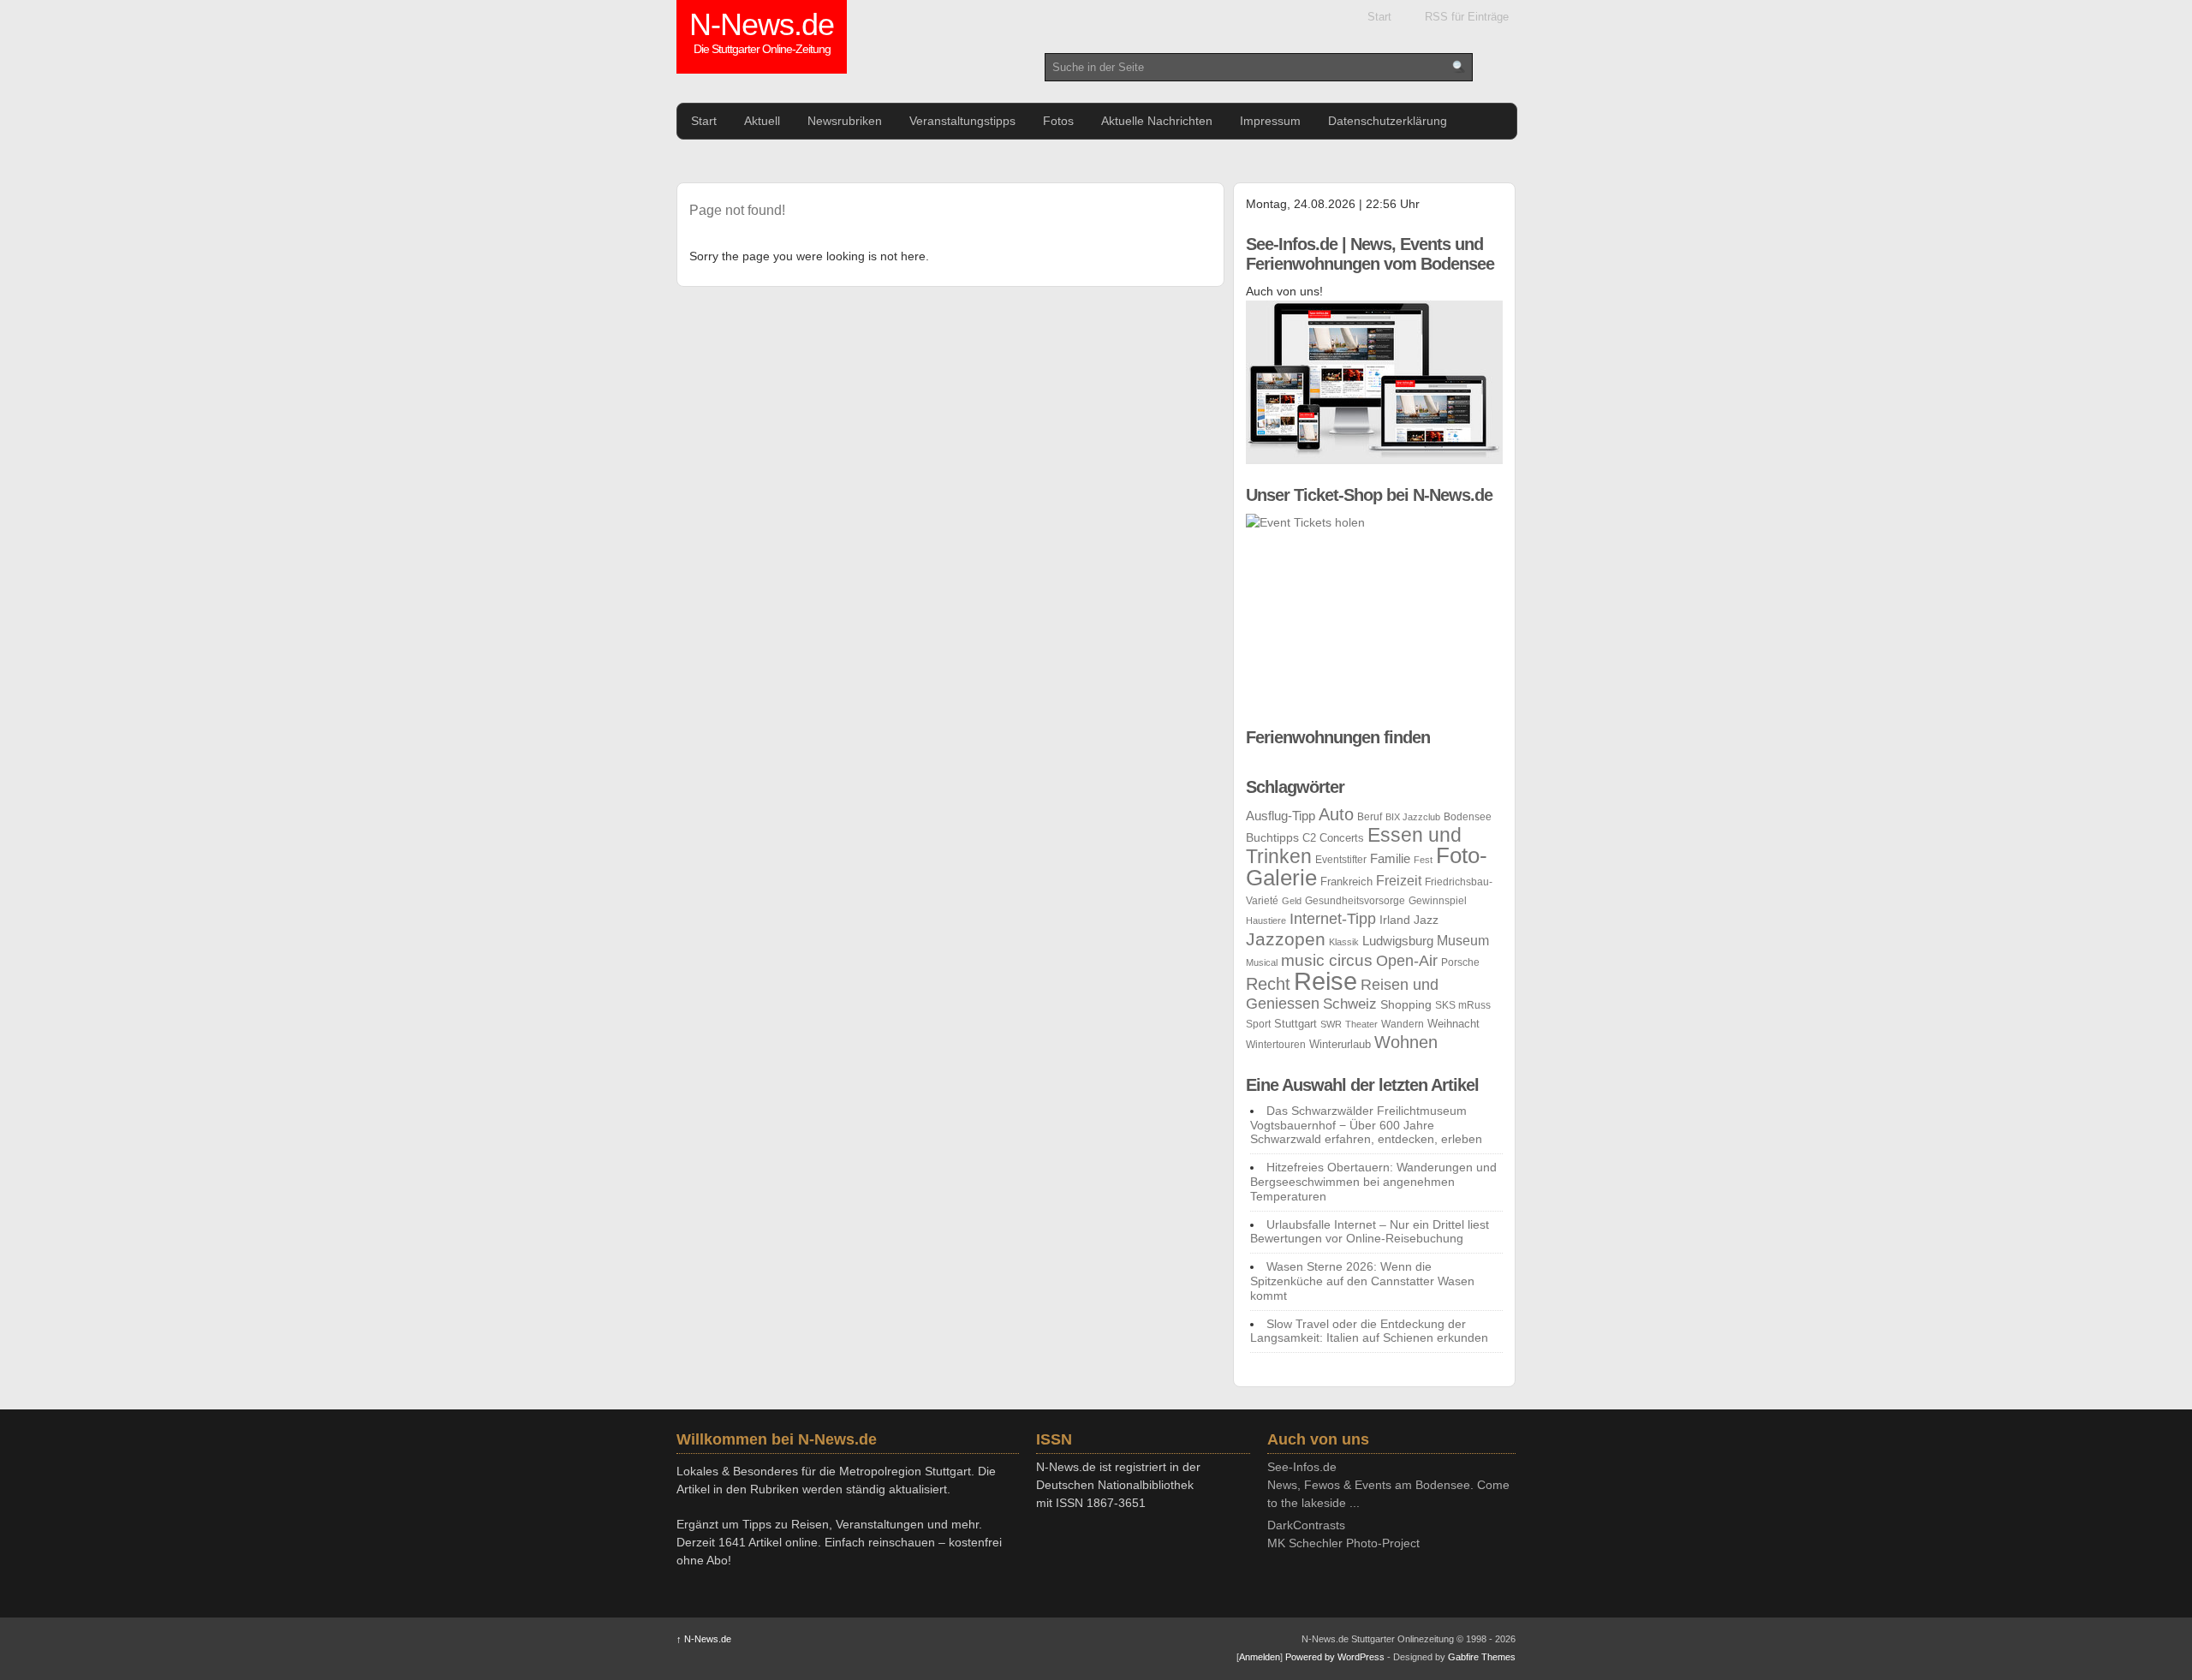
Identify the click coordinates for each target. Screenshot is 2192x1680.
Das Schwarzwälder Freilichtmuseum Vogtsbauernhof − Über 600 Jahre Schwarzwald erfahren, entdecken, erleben (1366, 1125)
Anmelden (1260, 1657)
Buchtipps (1272, 837)
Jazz (1426, 920)
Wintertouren (1276, 1045)
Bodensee (1468, 817)
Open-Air (1407, 961)
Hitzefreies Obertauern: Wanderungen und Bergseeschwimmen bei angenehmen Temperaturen (1373, 1182)
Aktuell (762, 121)
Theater (1361, 1024)
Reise (1325, 981)
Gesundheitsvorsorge (1355, 901)
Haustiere (1266, 920)
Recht (1268, 983)
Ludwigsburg (1398, 941)
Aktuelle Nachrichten (1157, 121)
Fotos (1058, 121)
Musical (1262, 962)
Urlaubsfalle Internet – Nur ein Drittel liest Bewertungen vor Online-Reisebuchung (1370, 1232)
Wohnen (1406, 1042)
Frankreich (1346, 882)
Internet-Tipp (1333, 919)
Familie (1390, 858)
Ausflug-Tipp (1281, 816)
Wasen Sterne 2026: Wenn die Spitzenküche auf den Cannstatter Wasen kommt (1362, 1281)
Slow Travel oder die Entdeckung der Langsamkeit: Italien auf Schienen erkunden (1369, 1331)
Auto (1336, 814)
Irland (1395, 920)
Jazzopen (1286, 939)
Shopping (1406, 1004)
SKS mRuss (1463, 1005)
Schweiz (1350, 1004)
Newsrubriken (845, 121)
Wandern (1403, 1024)
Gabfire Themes (1482, 1657)
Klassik (1344, 942)
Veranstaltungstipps (962, 121)
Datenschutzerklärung (1388, 121)
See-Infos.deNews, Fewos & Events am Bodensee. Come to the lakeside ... (1388, 1485)
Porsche (1460, 962)
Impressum (1270, 121)
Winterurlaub (1340, 1044)
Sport (1258, 1024)
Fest (1423, 860)
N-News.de (762, 34)
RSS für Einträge (1467, 17)
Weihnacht (1453, 1024)
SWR (1331, 1024)
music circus (1327, 960)
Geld (1292, 901)
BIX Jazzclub (1413, 817)
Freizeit (1399, 881)
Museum (1463, 941)
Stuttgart (1296, 1024)
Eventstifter (1341, 860)
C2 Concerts (1333, 838)
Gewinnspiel (1438, 901)
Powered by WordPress (1335, 1657)
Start (1379, 17)
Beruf (1370, 817)
